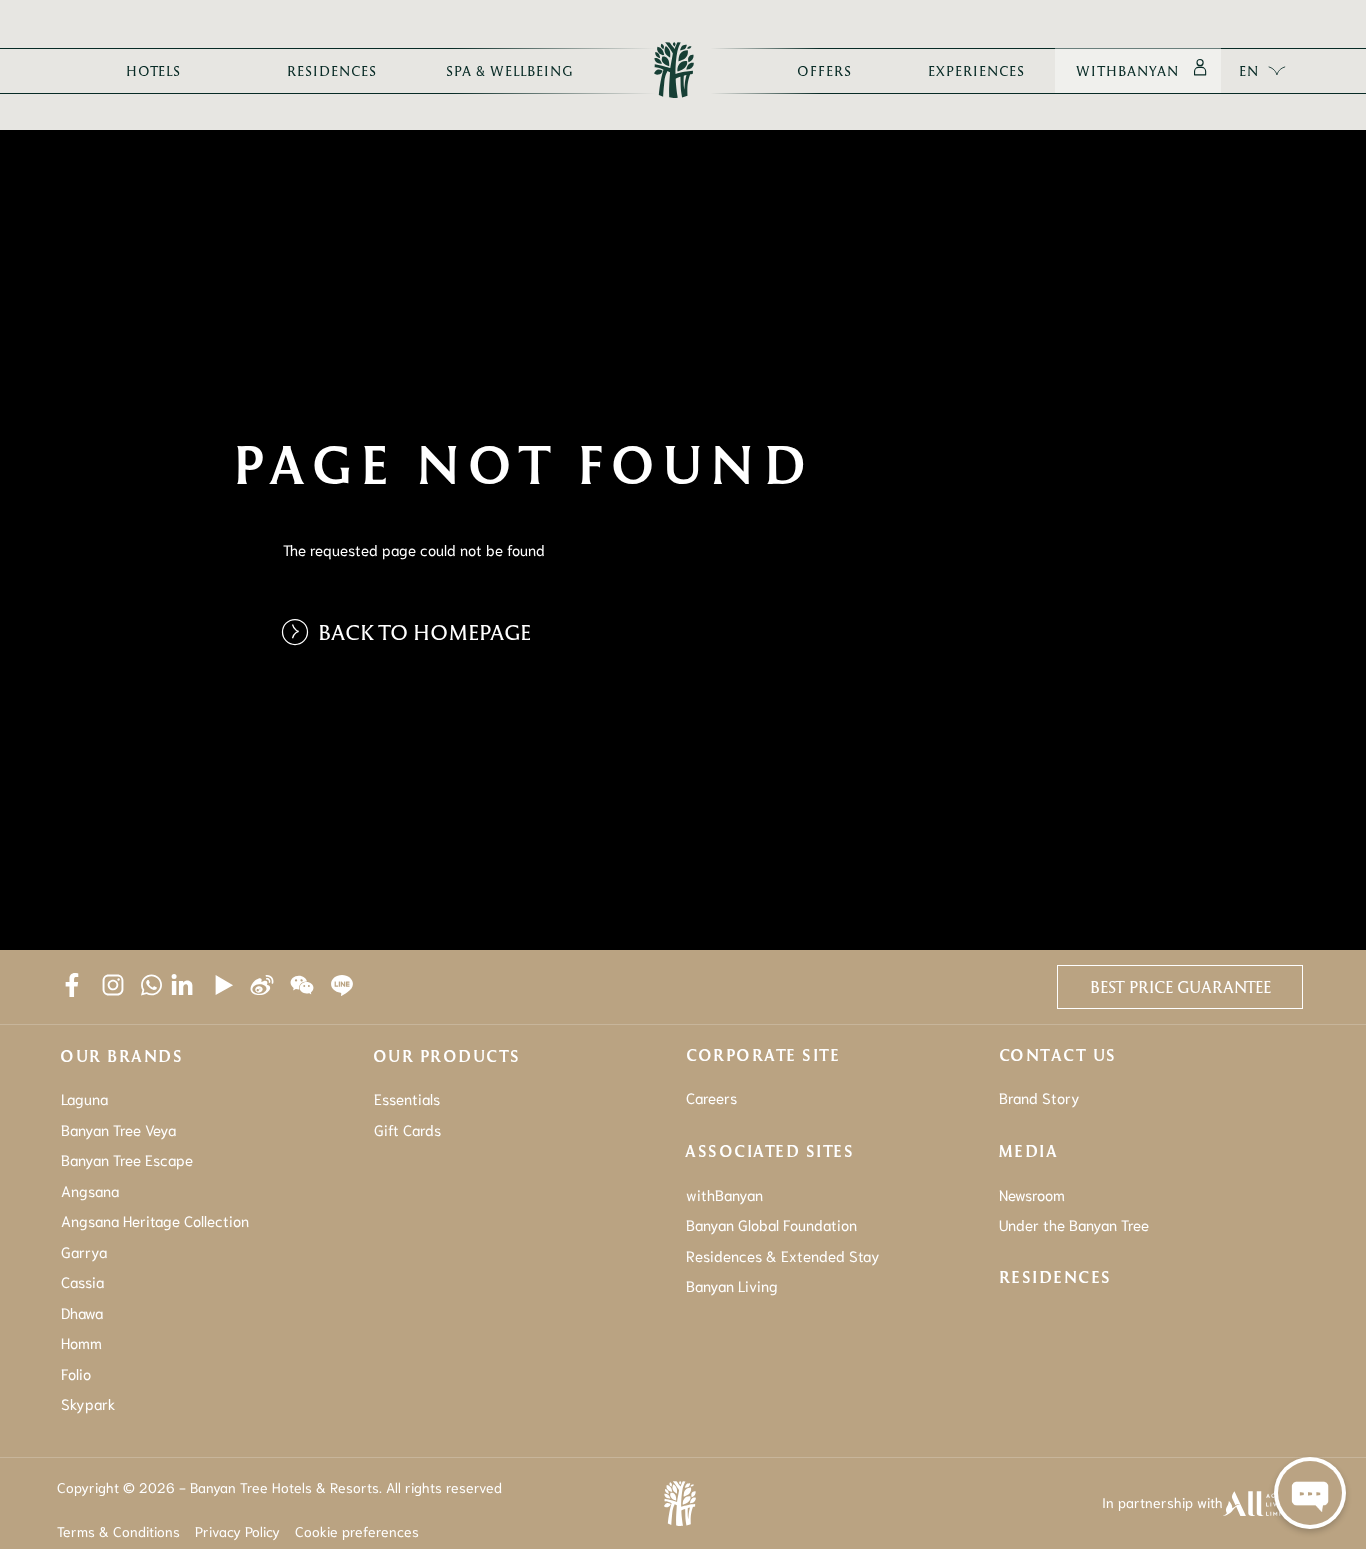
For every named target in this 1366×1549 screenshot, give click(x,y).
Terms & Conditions (118, 1531)
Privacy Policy (237, 1531)
